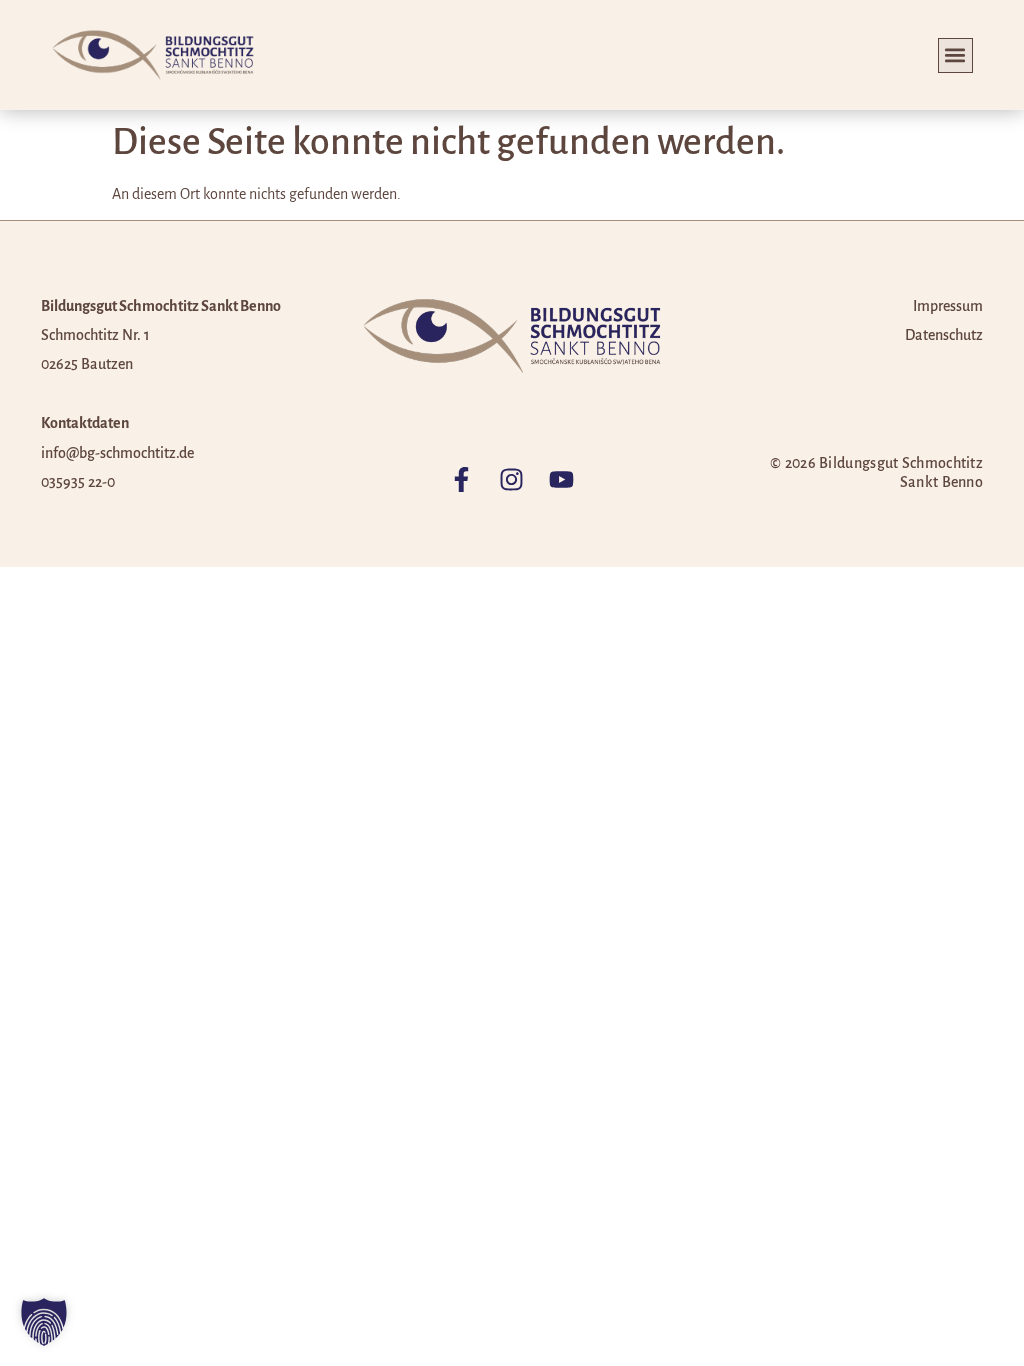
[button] (955, 55)
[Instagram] (511, 479)
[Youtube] (561, 479)
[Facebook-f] (461, 479)
